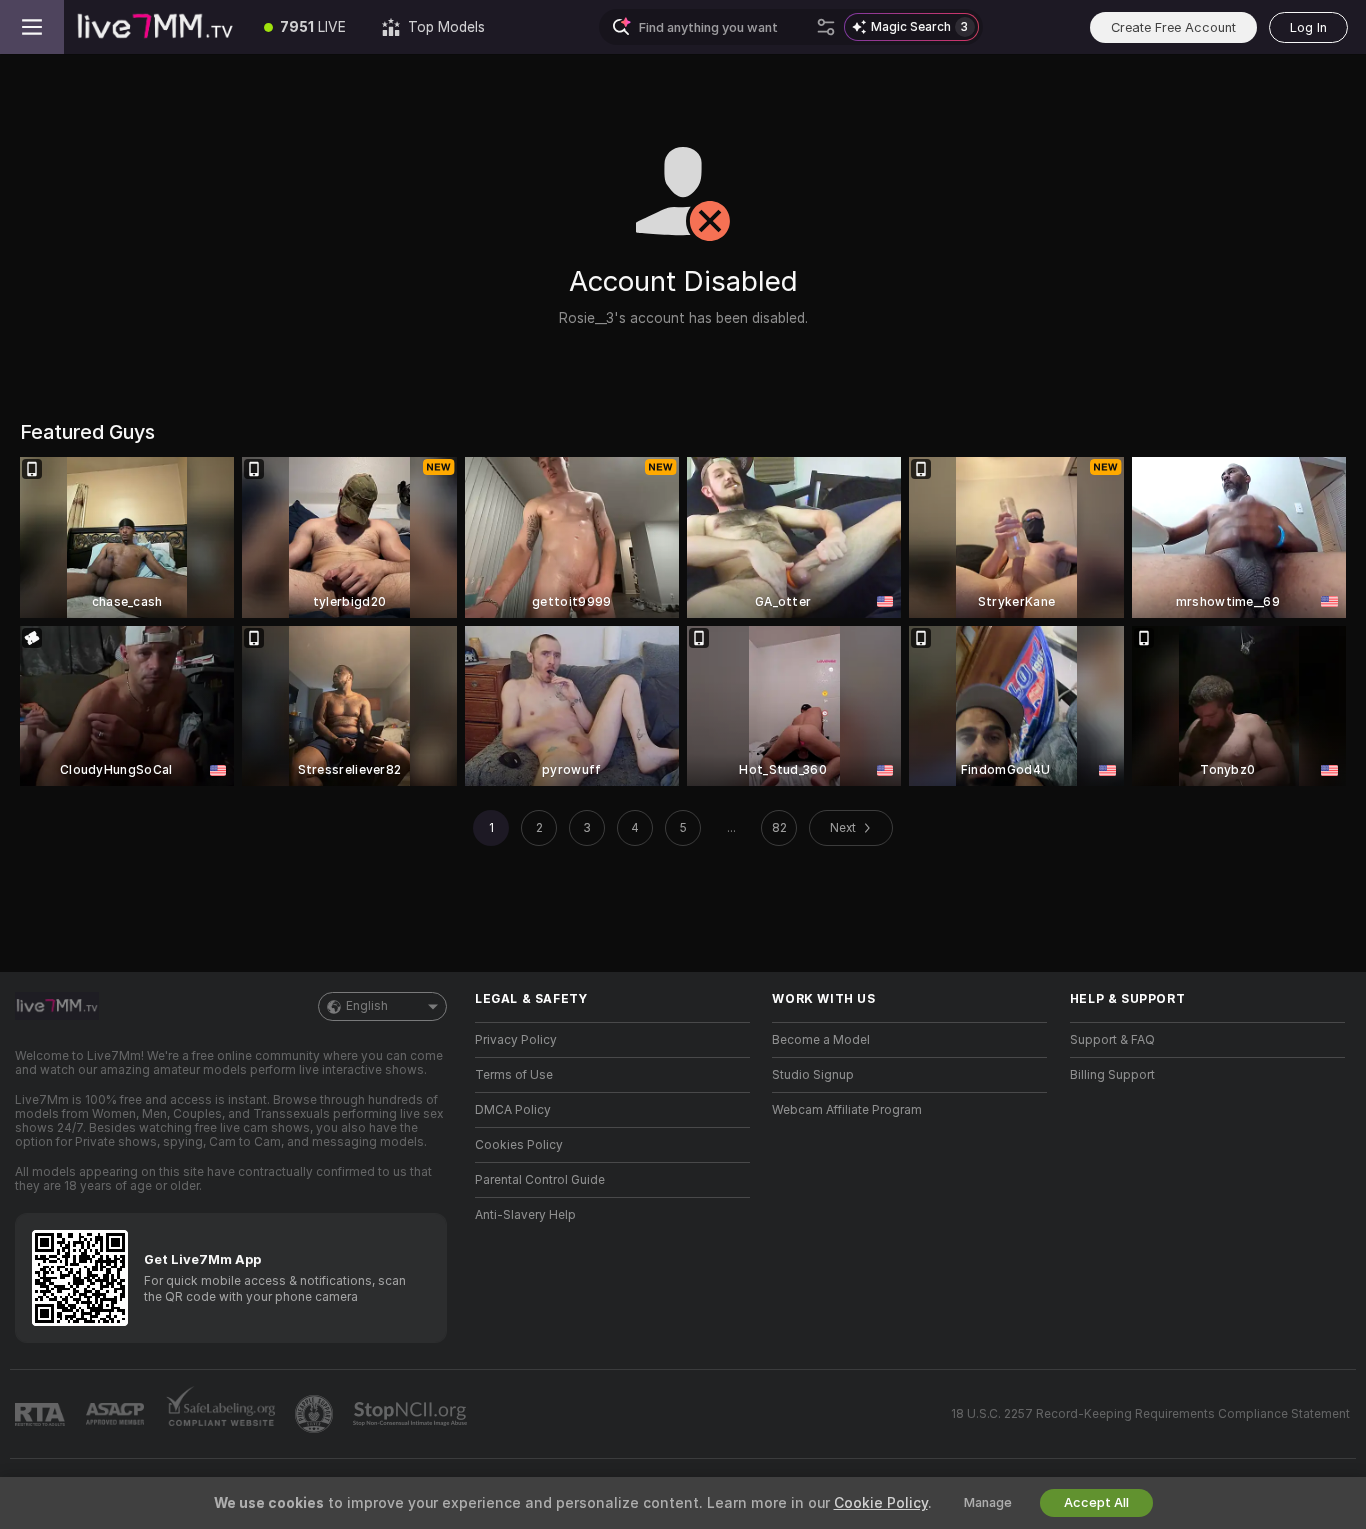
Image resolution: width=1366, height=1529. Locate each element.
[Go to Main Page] (155, 27)
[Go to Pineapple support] (316, 1414)
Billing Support (1112, 1075)
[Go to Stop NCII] (412, 1414)
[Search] (826, 27)
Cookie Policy (881, 1503)
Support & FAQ (1112, 1040)
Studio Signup (813, 1075)
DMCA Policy (513, 1110)
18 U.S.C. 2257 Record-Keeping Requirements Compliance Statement (1150, 1414)
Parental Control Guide (540, 1180)
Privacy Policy (516, 1040)
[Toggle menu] (32, 27)
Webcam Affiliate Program (847, 1110)
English (367, 1006)
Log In (1308, 27)
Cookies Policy (519, 1145)
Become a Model (821, 1040)
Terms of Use (514, 1075)
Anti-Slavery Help (525, 1215)
